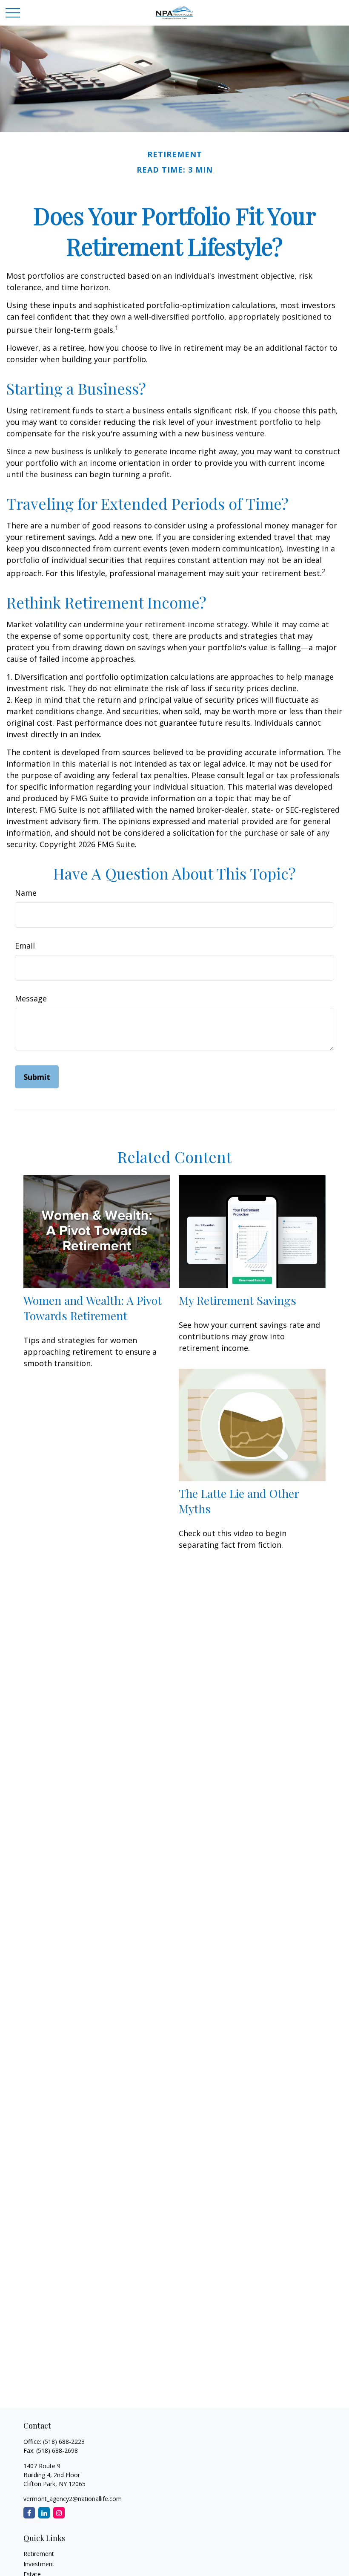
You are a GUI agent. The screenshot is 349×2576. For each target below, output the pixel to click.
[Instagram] (59, 2513)
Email (25, 946)
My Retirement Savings (237, 1300)
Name (26, 893)
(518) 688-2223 (64, 2442)
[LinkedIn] (44, 2513)
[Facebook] (29, 2513)
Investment (39, 2564)
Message (31, 998)
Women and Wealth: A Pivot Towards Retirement (93, 1308)
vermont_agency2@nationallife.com (73, 2499)
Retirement (39, 2554)
